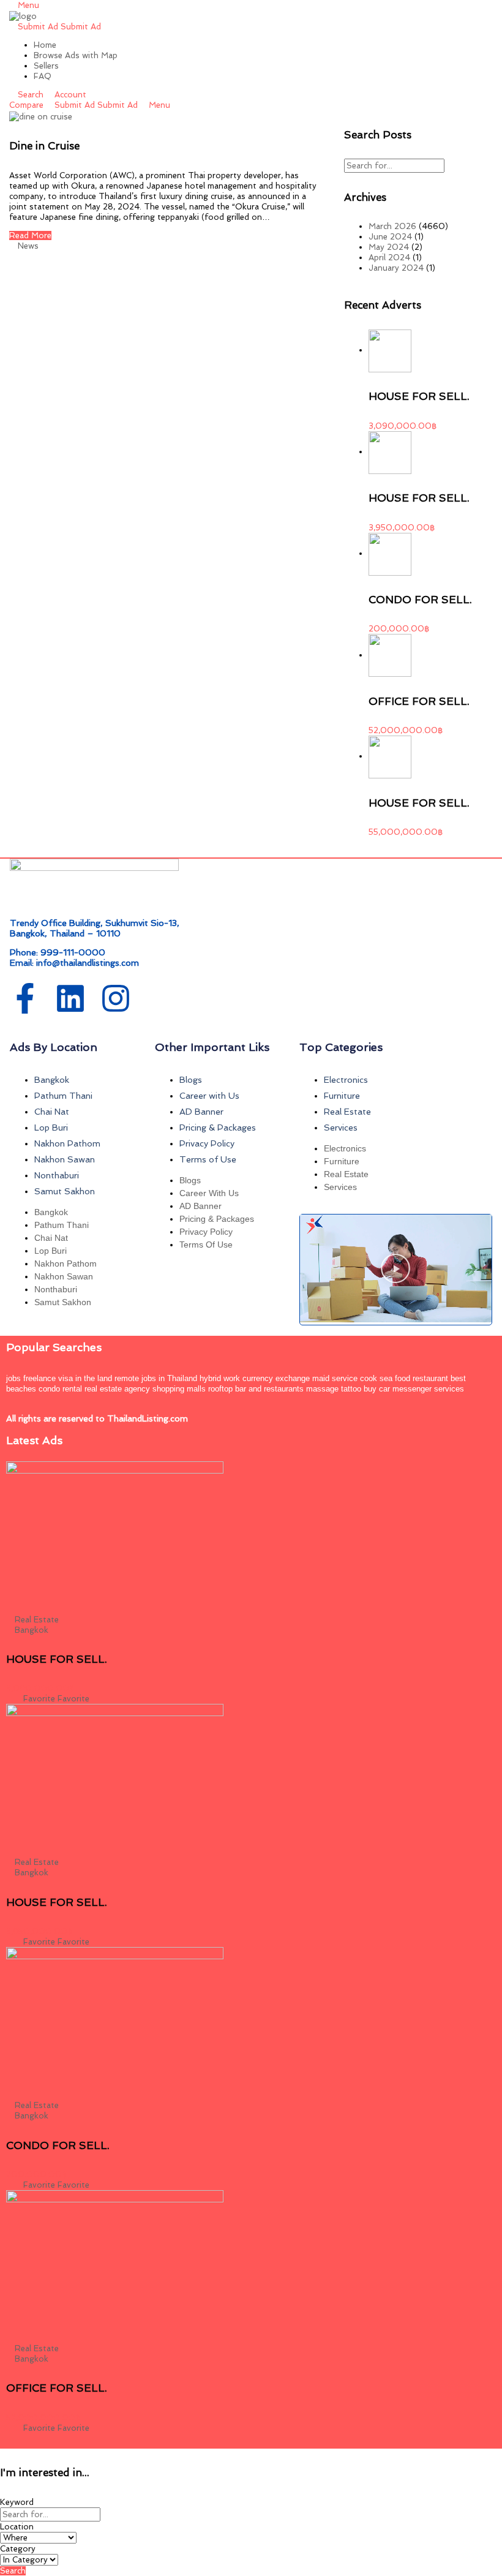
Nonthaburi (57, 1175)
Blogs (191, 1080)
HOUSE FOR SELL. (419, 396)
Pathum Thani (63, 1096)
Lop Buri (51, 1128)
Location (17, 2527)
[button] (395, 1270)
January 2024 (396, 268)
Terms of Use (208, 1159)
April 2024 (389, 258)
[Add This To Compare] (10, 1699)
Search (13, 2571)
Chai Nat (52, 1112)
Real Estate (347, 1112)
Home (45, 45)
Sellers (46, 66)
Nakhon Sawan (65, 1159)
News (28, 246)
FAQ (43, 76)
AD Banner (201, 1112)
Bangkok (52, 1080)
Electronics (346, 1080)
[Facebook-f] (25, 998)
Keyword (17, 2502)
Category (18, 2549)
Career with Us (209, 1096)
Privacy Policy (207, 1143)
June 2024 (390, 237)
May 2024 (389, 247)
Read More (30, 235)
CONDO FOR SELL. (420, 600)
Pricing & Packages (218, 1128)
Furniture (342, 1096)
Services (341, 1128)
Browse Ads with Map (76, 55)
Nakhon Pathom (67, 1143)
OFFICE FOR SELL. (419, 701)
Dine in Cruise (44, 146)
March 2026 (392, 226)
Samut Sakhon (65, 1191)
